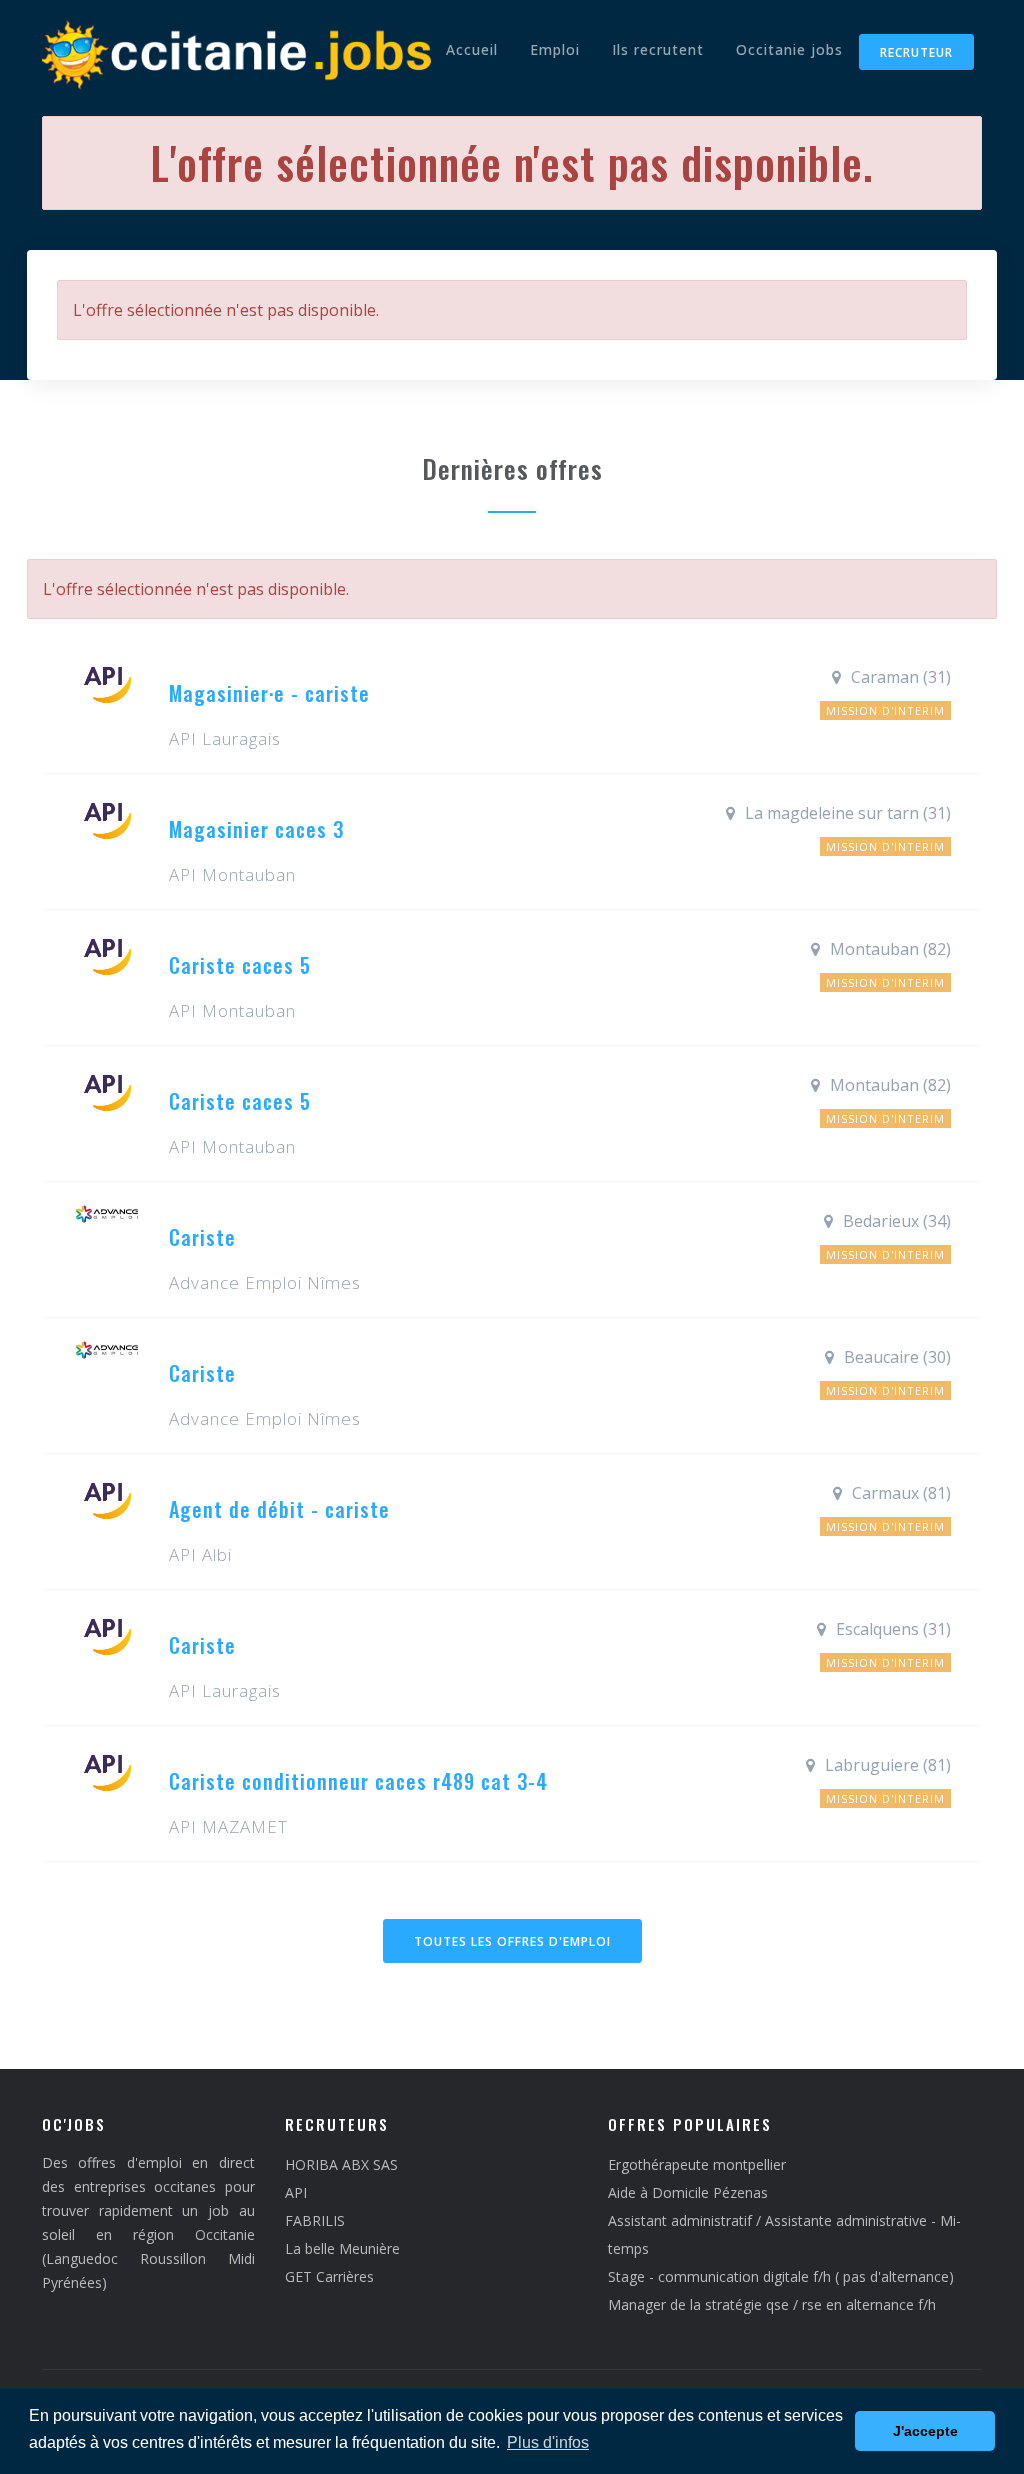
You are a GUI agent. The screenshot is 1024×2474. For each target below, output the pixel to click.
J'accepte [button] (925, 2431)
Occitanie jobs (789, 49)
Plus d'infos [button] (548, 2442)
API (296, 2192)
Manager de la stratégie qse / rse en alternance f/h (772, 2304)
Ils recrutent (658, 49)
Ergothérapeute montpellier (697, 2164)
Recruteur (916, 52)
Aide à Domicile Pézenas (688, 2192)
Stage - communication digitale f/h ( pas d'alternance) (781, 2276)
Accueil (472, 49)
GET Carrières (329, 2276)
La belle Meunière (342, 2248)
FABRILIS (315, 2220)
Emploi (555, 49)
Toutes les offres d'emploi (512, 1941)
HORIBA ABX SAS (341, 2164)
